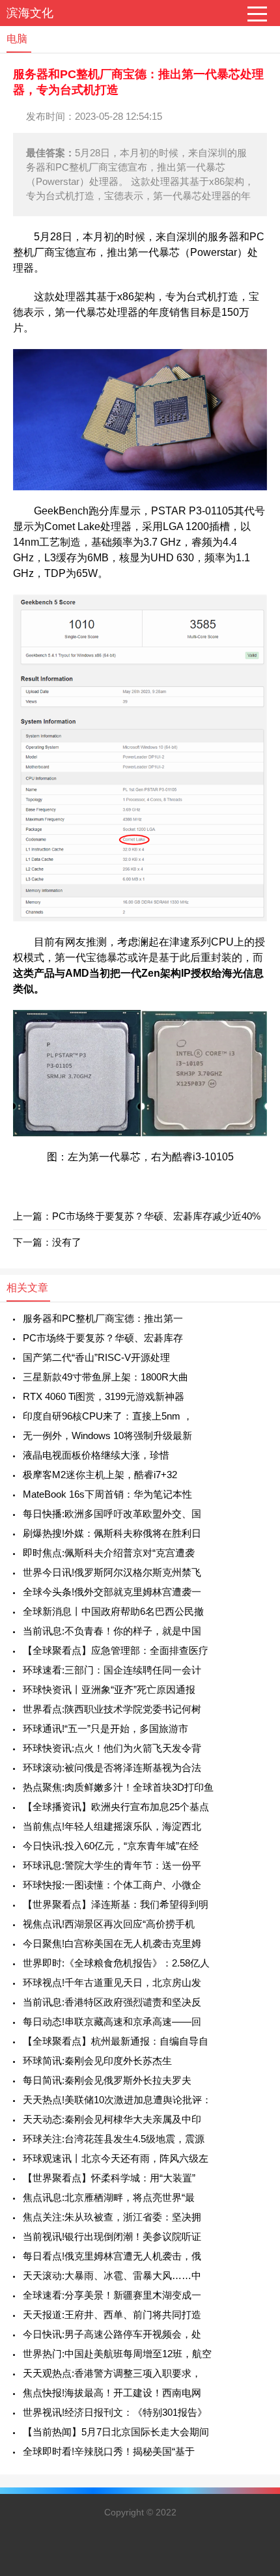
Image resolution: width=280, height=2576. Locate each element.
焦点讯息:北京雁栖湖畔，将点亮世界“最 (109, 2197)
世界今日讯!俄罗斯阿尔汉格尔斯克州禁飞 (112, 1572)
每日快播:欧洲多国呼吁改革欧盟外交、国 (112, 1514)
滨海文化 (30, 13)
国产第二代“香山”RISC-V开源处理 (96, 1357)
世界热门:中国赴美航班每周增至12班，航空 (117, 2354)
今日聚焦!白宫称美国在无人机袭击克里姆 (112, 1943)
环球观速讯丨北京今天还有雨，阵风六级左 (116, 2158)
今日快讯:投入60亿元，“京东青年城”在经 (111, 1846)
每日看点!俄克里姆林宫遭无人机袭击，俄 (112, 2256)
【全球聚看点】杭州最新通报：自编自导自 (116, 2041)
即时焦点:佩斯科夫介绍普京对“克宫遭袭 (109, 1553)
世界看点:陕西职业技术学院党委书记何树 (112, 1709)
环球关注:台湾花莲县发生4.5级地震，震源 (114, 2139)
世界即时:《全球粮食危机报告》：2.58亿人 (116, 1963)
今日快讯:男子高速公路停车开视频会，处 (112, 2334)
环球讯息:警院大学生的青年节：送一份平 (112, 1865)
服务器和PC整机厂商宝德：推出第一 (103, 1318)
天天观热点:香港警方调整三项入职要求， (112, 2373)
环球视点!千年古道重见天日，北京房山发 (112, 1982)
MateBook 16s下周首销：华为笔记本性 (107, 1494)
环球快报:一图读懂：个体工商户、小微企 (112, 1885)
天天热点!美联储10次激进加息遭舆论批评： (117, 2100)
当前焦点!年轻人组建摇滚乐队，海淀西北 (112, 1826)
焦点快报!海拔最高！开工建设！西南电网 (112, 2393)
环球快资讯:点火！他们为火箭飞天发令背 (112, 1748)
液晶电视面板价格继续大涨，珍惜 (96, 1455)
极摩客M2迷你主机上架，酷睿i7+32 (100, 1475)
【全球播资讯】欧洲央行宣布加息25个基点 (116, 1807)
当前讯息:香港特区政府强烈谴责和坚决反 (112, 2002)
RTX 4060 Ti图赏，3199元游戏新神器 (104, 1396)
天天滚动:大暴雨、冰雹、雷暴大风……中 (112, 2275)
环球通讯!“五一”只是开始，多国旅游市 (105, 1729)
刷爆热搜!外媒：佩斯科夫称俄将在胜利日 (112, 1533)
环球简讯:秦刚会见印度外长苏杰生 (97, 2061)
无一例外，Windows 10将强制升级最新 (107, 1435)
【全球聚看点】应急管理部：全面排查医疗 (116, 1650)
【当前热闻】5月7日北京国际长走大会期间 (116, 2432)
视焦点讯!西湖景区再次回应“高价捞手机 (109, 1924)
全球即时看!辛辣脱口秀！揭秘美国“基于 (109, 2451)
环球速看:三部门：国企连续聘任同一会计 (112, 1670)
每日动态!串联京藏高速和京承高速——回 (112, 2022)
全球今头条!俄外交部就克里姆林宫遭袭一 (112, 1592)
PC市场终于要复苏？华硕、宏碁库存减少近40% (156, 1216)
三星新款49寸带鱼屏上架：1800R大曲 (105, 1377)
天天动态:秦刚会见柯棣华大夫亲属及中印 (112, 2119)
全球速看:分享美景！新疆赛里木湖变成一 (112, 2295)
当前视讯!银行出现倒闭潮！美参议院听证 (112, 2236)
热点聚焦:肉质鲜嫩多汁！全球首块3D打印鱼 (118, 1787)
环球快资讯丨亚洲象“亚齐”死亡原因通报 (109, 1689)
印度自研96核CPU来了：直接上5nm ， (108, 1416)
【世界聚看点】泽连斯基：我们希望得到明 (116, 1904)
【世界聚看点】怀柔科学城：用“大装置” (109, 2178)
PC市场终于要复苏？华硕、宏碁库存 (103, 1338)
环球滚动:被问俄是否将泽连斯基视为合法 (112, 1768)
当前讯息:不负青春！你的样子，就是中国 (112, 1631)
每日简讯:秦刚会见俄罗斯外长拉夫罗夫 (107, 2080)
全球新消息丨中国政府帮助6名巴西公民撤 (113, 1611)
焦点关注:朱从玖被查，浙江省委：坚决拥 (112, 2217)
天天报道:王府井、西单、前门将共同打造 (112, 2315)
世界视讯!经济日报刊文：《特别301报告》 (115, 2412)
